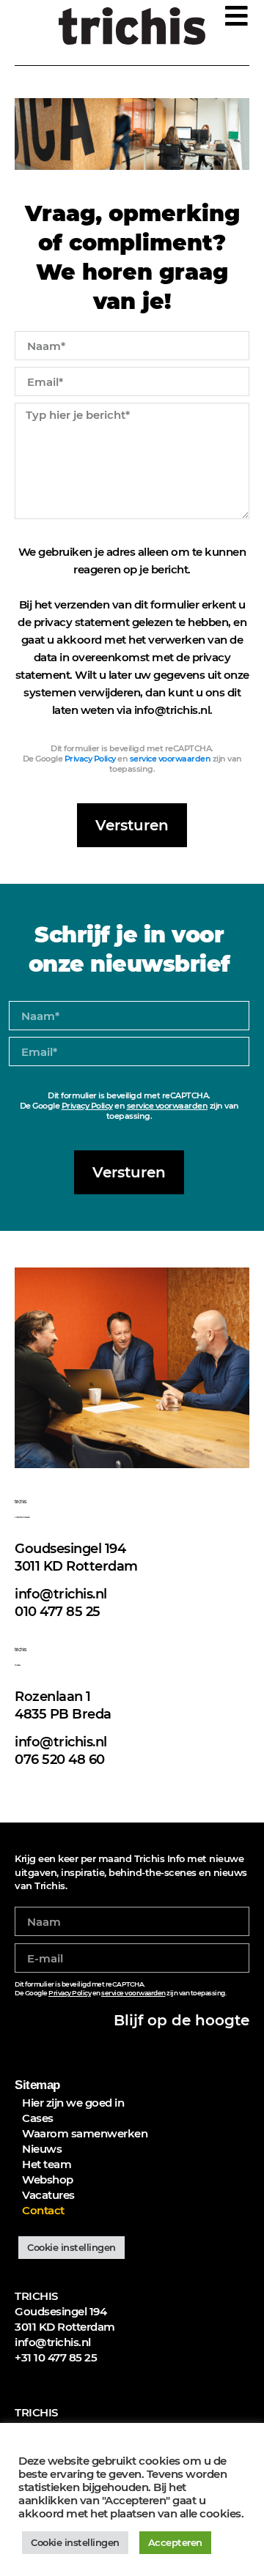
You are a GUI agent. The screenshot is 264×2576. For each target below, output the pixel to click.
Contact (43, 2210)
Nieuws (42, 2149)
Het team (47, 2164)
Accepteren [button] (175, 2542)
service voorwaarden (170, 759)
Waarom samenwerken (85, 2133)
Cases (38, 2118)
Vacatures (48, 2195)
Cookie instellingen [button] (71, 2247)
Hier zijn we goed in (73, 2103)
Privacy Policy (90, 759)
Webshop (48, 2179)
